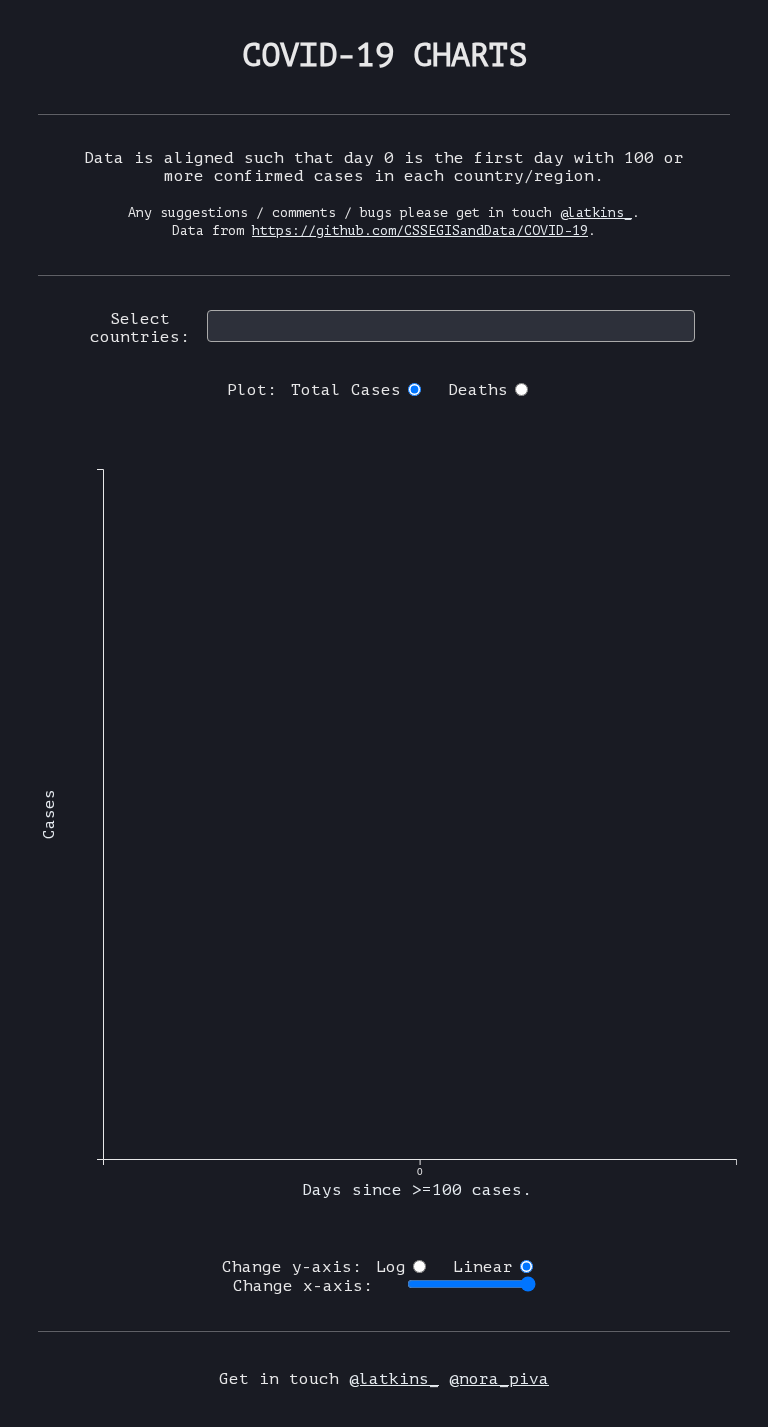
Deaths (478, 390)
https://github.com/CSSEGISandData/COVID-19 (420, 230)
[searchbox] (219, 325)
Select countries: (140, 328)
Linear (483, 1267)
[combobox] (451, 326)
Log (391, 1267)
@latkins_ (596, 212)
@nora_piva (499, 1379)
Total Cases (346, 390)
